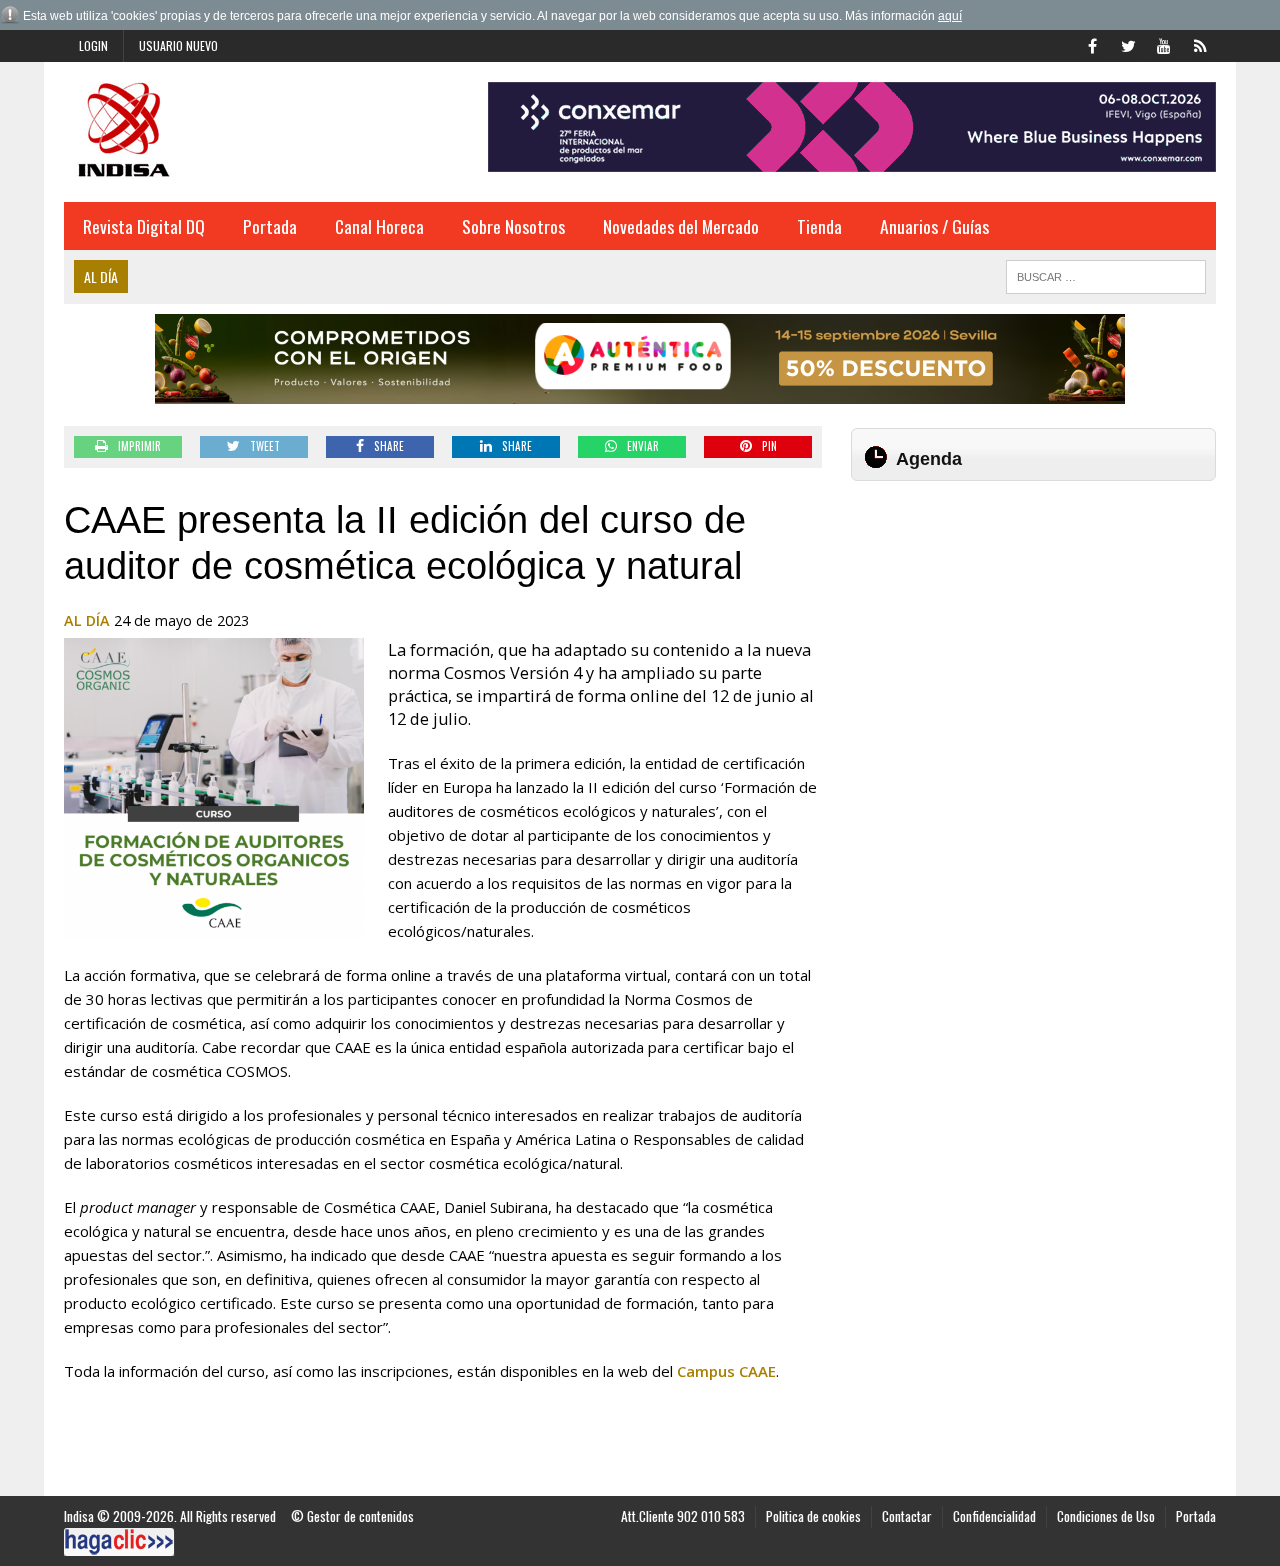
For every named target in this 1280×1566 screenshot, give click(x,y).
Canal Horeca (379, 226)
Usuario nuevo (178, 45)
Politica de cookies (813, 1516)
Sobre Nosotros (513, 226)
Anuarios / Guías (934, 226)
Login (93, 45)
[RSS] (1200, 44)
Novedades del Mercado (681, 226)
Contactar (907, 1516)
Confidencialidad (994, 1516)
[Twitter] (1128, 44)
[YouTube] (1164, 44)
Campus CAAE (726, 1371)
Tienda (819, 226)
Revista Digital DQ (144, 226)
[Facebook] (1092, 44)
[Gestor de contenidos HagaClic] (119, 1542)
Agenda (929, 459)
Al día (87, 620)
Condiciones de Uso (1106, 1516)
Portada (270, 226)
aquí (950, 16)
